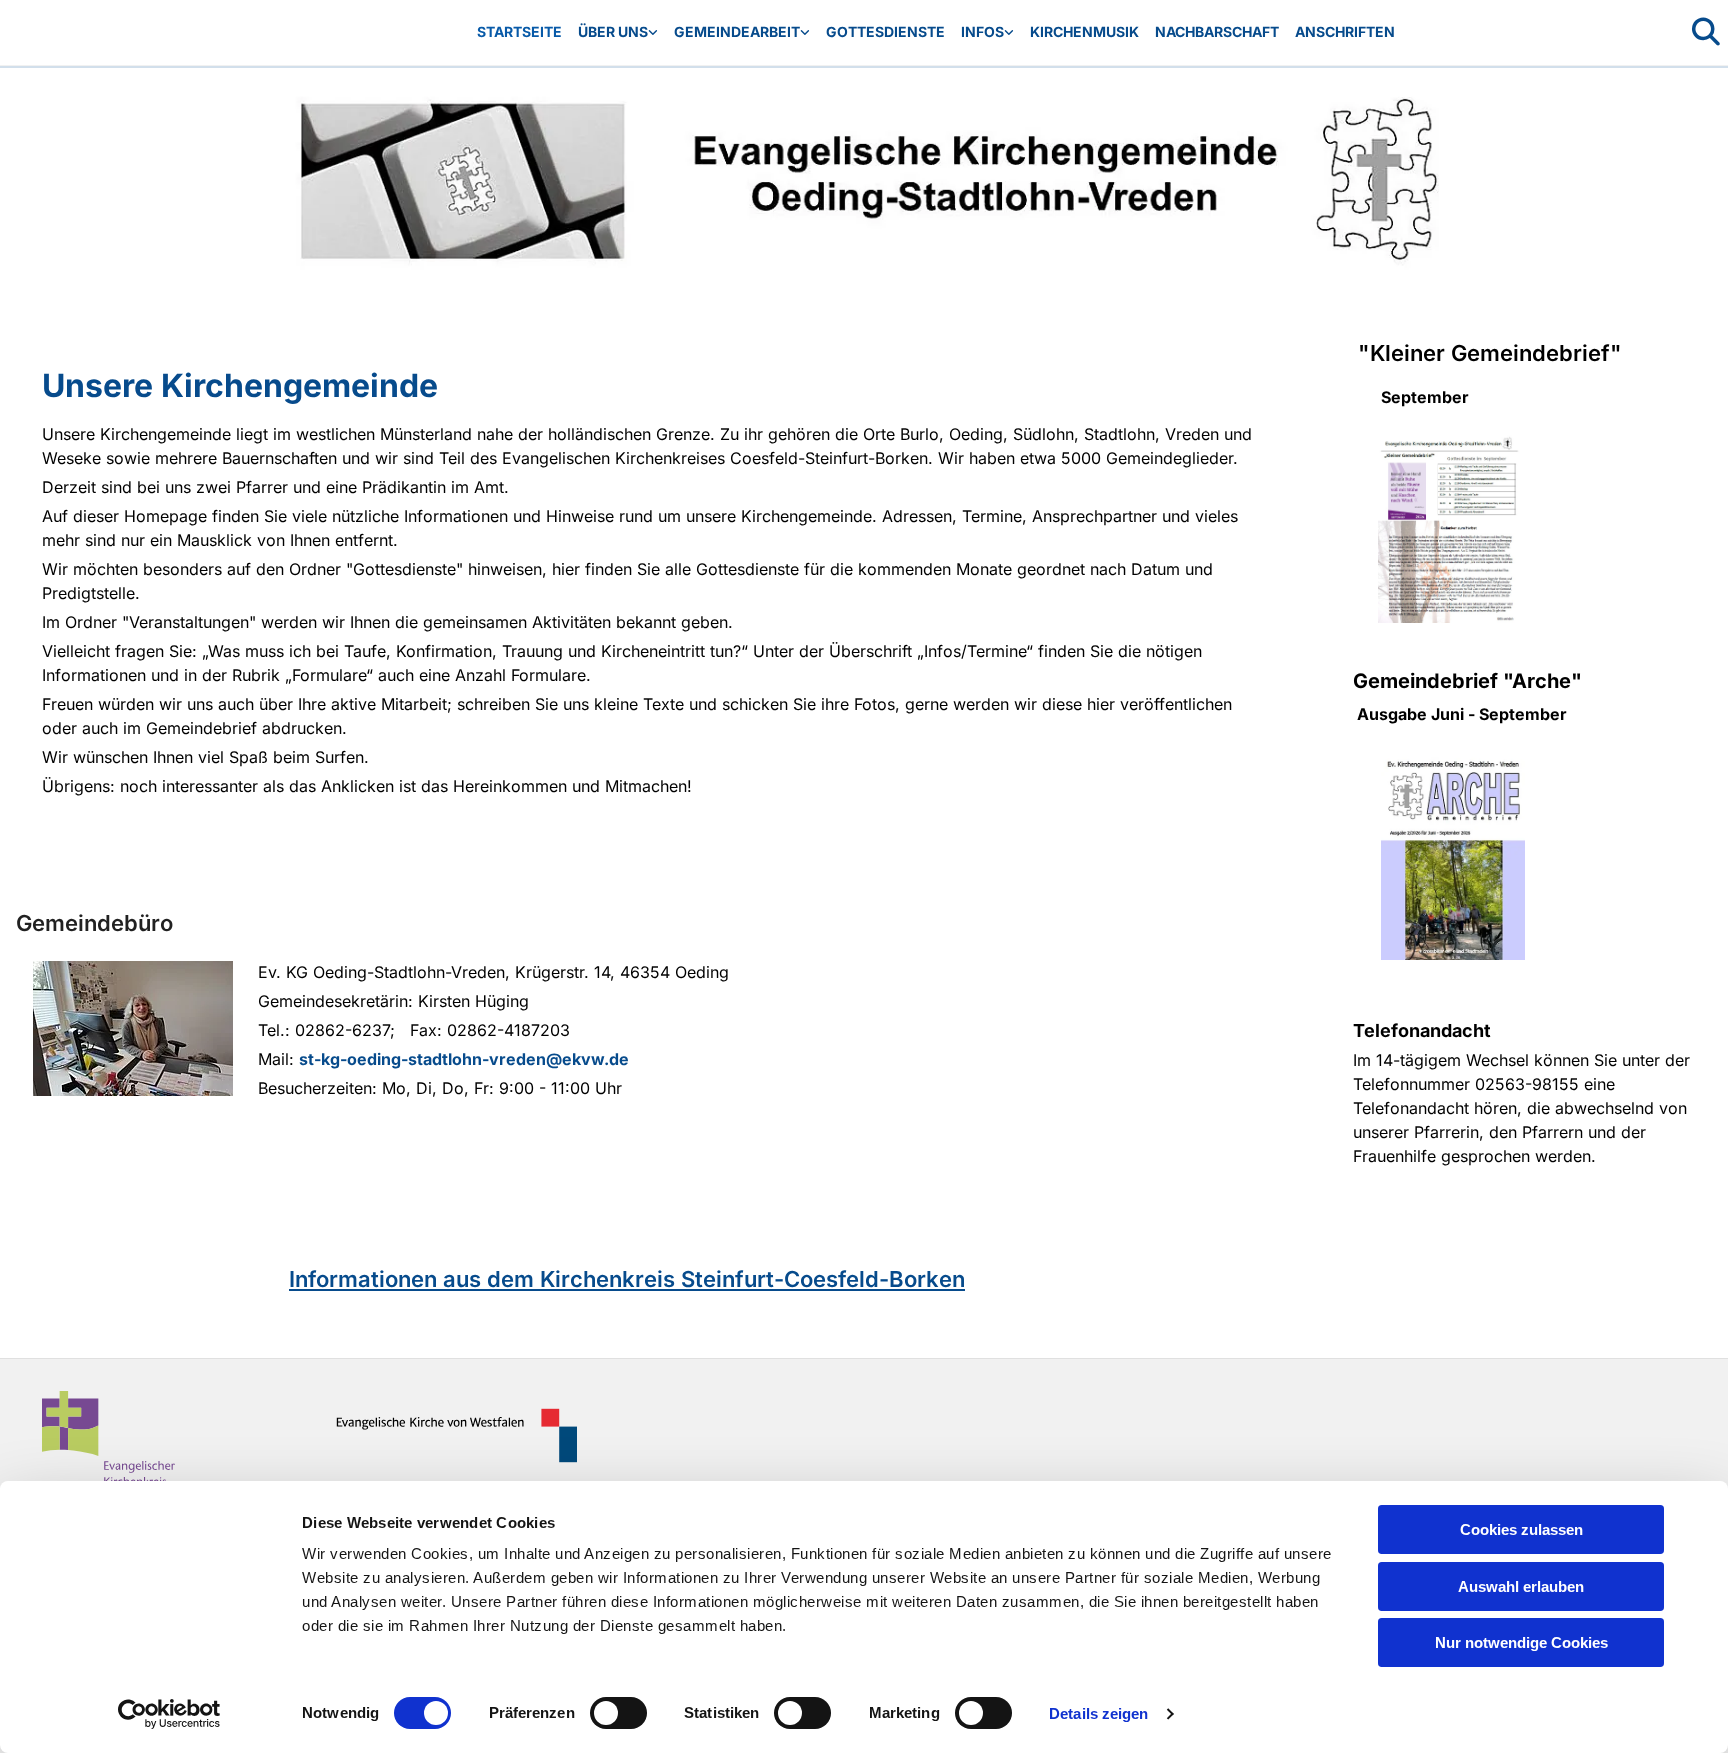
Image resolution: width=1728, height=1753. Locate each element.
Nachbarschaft (1217, 31)
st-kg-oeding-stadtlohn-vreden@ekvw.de (464, 1059)
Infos (982, 31)
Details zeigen (1098, 1713)
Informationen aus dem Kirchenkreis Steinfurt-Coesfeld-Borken (627, 1279)
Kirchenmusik (1084, 31)
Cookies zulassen (1521, 1529)
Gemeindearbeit (737, 31)
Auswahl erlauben (1521, 1586)
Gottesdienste (885, 31)
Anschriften (1345, 31)
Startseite (519, 31)
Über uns (613, 31)
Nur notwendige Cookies (1521, 1642)
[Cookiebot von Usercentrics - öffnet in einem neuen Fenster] (169, 1714)
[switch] (618, 1713)
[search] (1706, 32)
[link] (618, 32)
